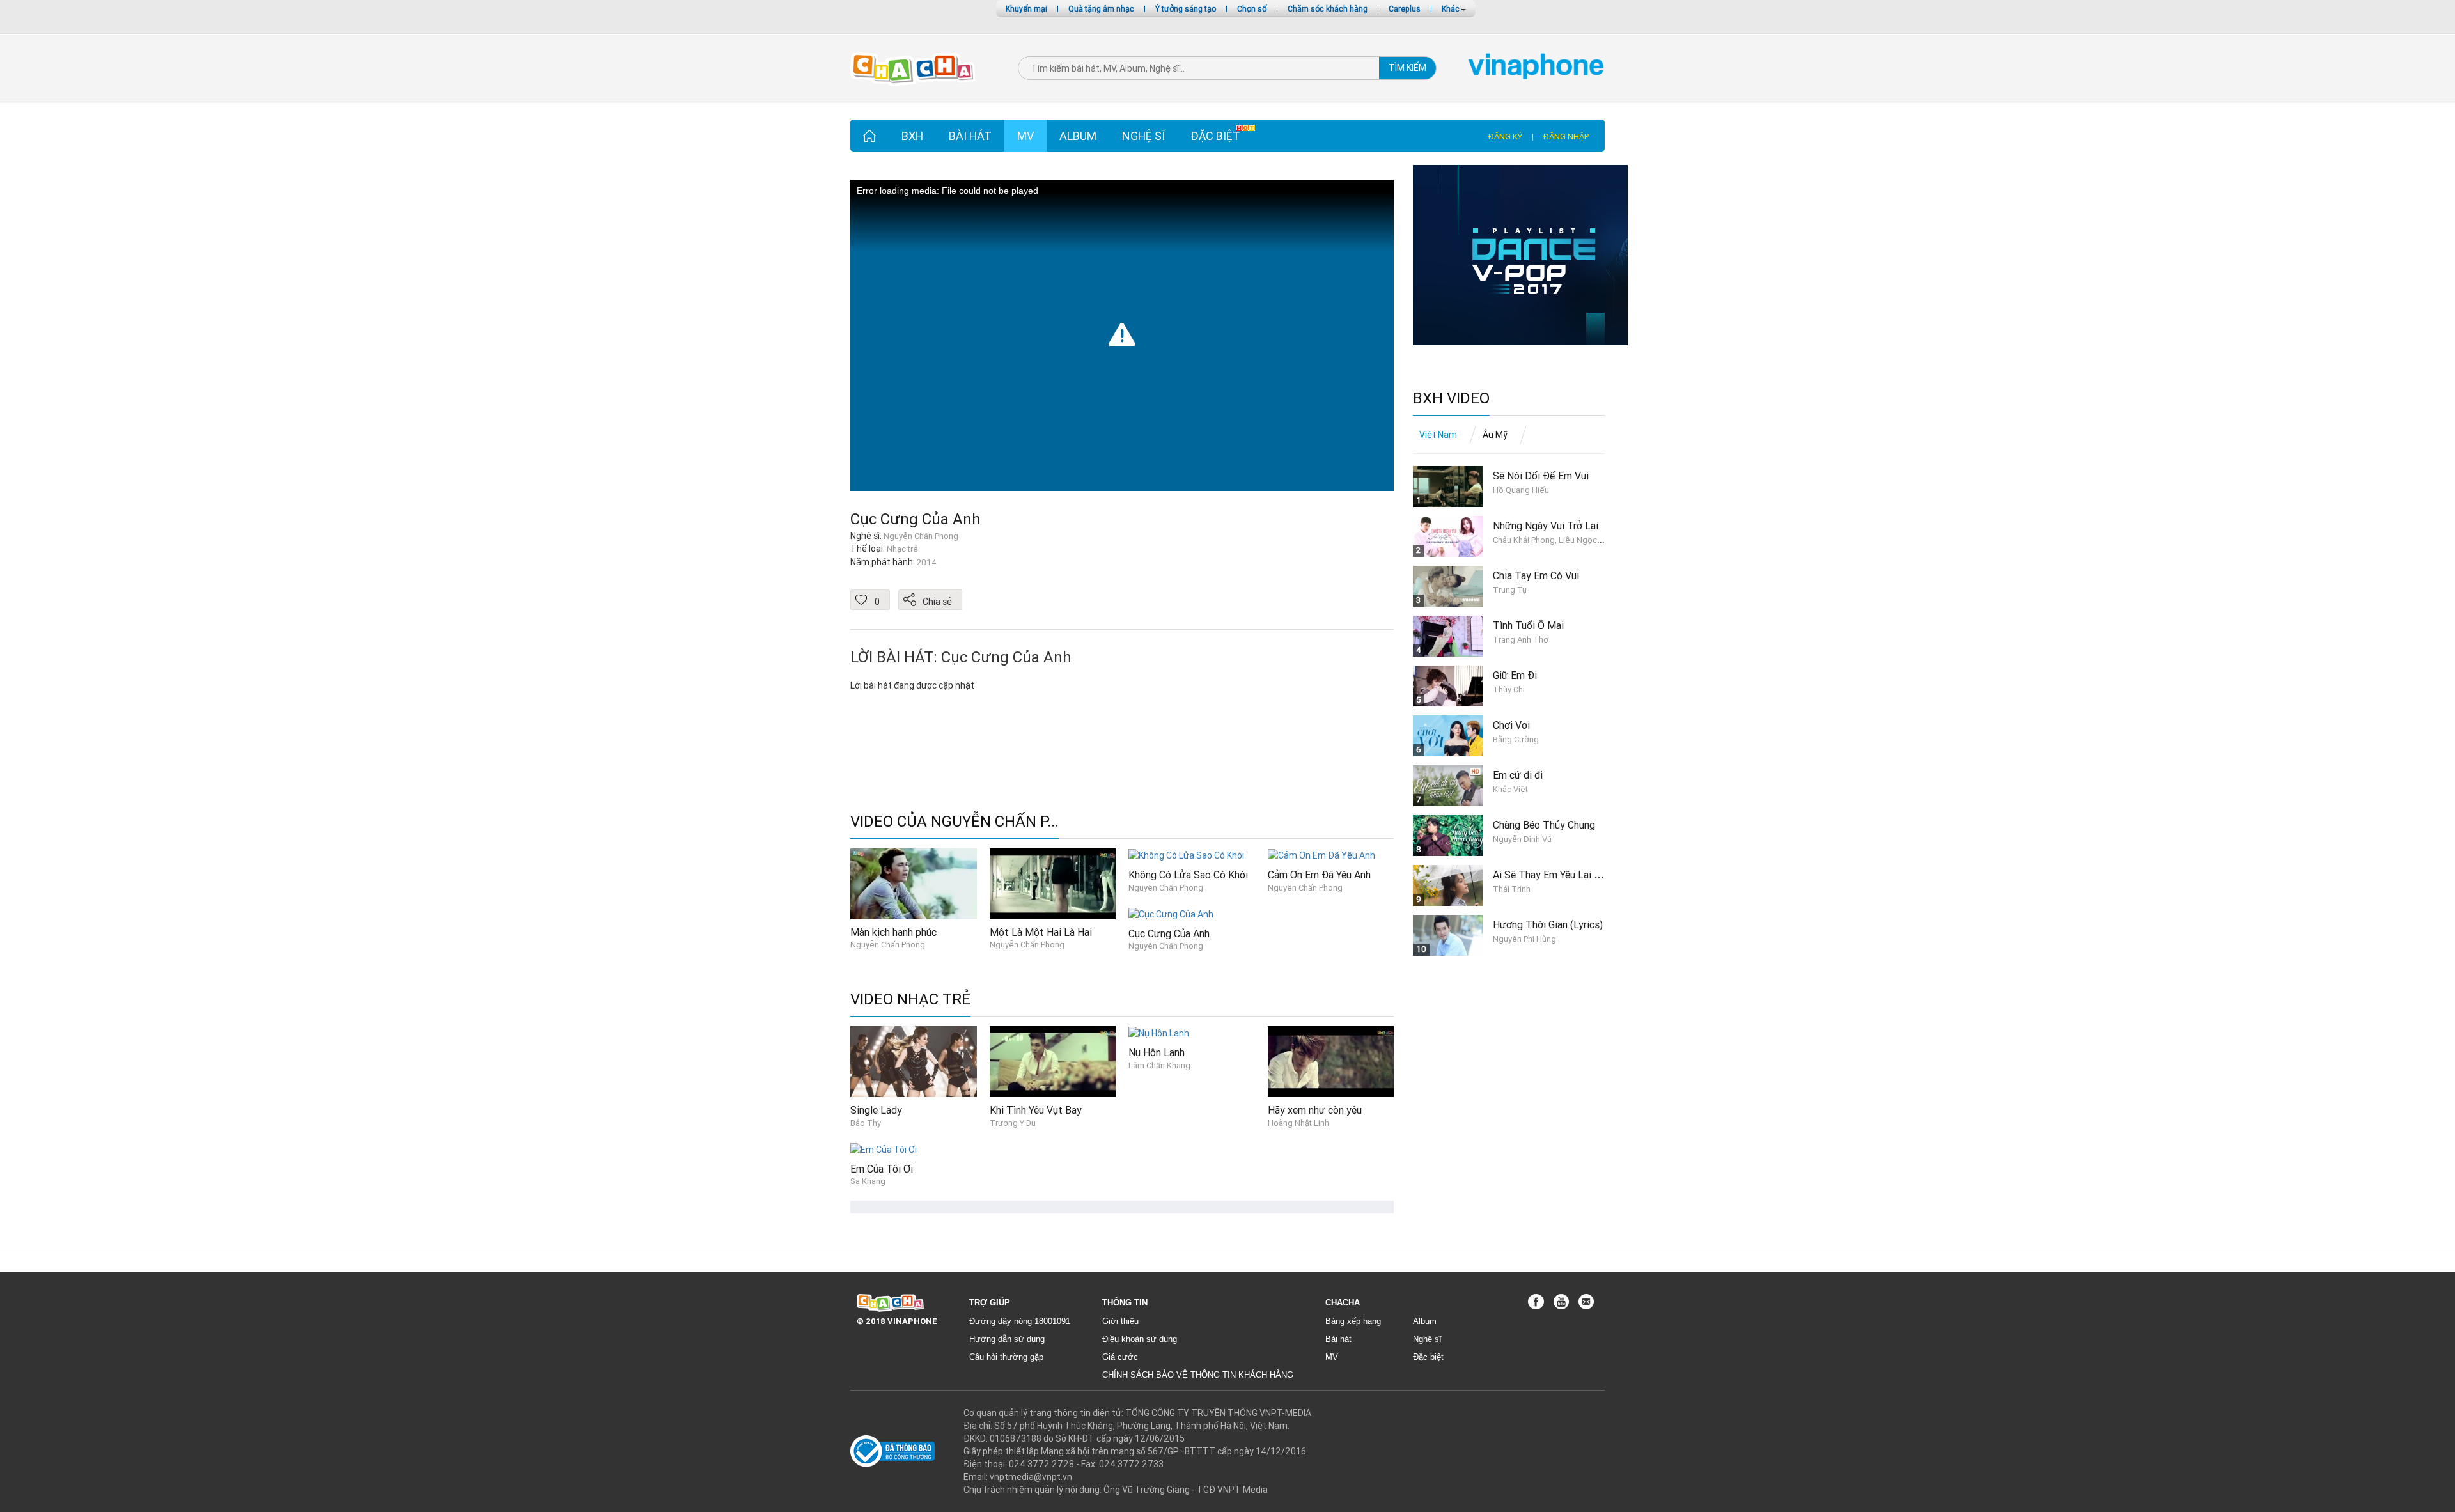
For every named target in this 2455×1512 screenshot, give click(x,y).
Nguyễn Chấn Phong (888, 945)
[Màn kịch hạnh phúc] (914, 883)
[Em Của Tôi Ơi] (884, 1148)
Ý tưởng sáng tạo (1186, 9)
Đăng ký (1505, 136)
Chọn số (1252, 9)
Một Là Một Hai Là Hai (1041, 932)
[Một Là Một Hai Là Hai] (1053, 883)
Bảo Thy (866, 1123)
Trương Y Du (1013, 1123)
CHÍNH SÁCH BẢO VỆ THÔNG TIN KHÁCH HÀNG (1198, 1375)
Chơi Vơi (1511, 725)
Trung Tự (1510, 590)
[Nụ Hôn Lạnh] (1159, 1033)
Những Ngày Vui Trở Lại (1546, 526)
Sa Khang (868, 1181)
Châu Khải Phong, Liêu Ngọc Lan (1553, 540)
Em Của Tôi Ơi (882, 1169)
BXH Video (1451, 399)
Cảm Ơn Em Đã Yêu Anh (1319, 875)
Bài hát (970, 136)
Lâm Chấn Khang (1159, 1065)
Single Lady (876, 1110)
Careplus (1405, 9)
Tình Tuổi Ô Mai (1528, 625)
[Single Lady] (914, 1061)
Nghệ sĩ (1143, 136)
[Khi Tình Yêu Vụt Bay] (1053, 1061)
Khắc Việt (1510, 789)
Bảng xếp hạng (1353, 1321)
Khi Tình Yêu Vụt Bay (1036, 1110)
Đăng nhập (1566, 136)
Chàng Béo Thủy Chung (1544, 825)
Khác (1452, 9)
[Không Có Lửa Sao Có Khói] (1186, 855)
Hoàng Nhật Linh (1298, 1123)
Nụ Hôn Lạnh (1157, 1052)
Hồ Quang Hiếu (1521, 490)
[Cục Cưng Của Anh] (1171, 913)
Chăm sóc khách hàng (1328, 9)
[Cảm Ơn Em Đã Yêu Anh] (1321, 855)
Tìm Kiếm (1407, 68)
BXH (912, 136)
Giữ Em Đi (1515, 675)
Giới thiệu (1120, 1321)
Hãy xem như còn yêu (1315, 1110)
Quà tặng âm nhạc (1101, 9)
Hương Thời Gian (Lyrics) (1548, 924)
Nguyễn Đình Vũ (1522, 839)
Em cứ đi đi (1518, 775)
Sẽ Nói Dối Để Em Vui (1541, 476)
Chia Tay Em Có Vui (1536, 575)
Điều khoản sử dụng (1140, 1339)
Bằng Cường (1516, 739)
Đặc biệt (1215, 136)
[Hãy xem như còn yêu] (1331, 1061)
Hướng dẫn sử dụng (1007, 1339)
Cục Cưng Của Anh (916, 519)
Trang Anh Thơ (1521, 640)
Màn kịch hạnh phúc (893, 932)
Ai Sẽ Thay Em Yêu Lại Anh (1552, 875)
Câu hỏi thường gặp (1006, 1357)
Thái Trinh (1512, 889)
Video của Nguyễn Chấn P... (955, 822)
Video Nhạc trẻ (910, 1000)
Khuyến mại (1026, 9)
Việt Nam (1438, 435)
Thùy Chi (1509, 690)
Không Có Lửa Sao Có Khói (1188, 875)
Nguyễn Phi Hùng (1524, 939)
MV (1025, 136)
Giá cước (1120, 1357)
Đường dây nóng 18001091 (1020, 1321)
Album (1078, 136)
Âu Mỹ (1495, 435)
